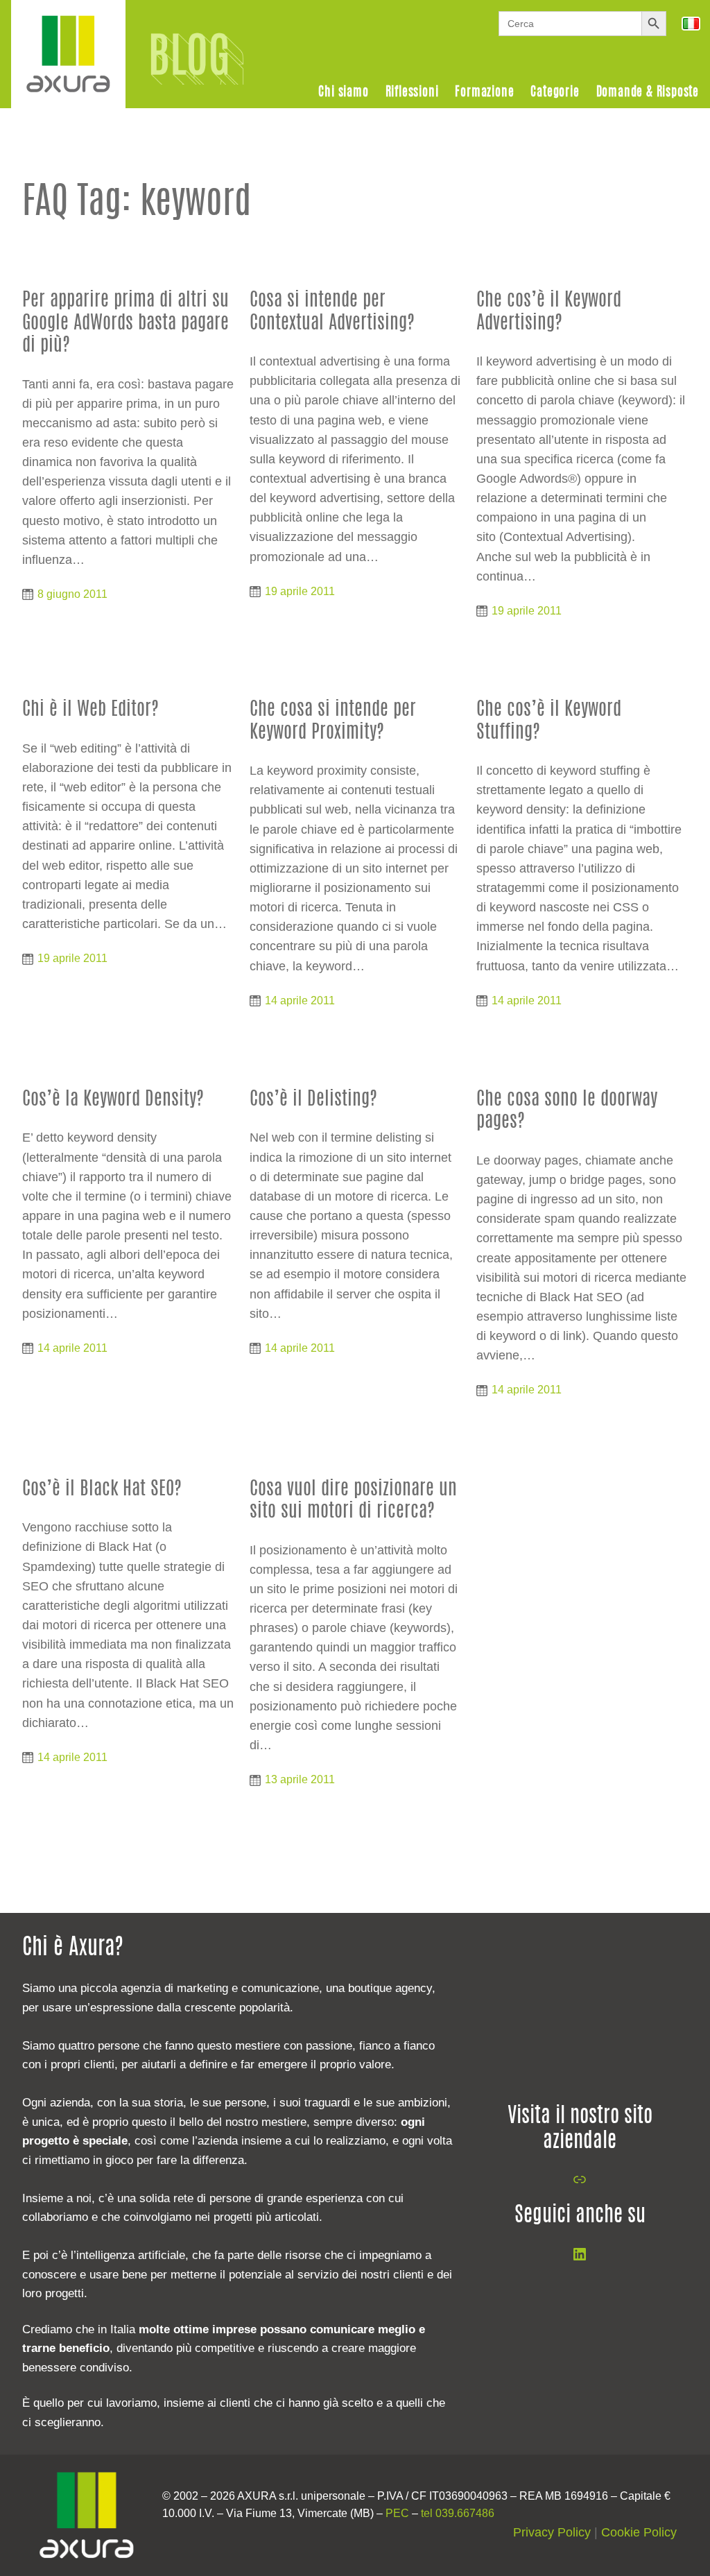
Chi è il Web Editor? (90, 710)
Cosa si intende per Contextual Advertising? (332, 312)
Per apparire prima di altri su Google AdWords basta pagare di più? (125, 323)
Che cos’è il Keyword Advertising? (549, 312)
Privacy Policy (552, 2532)
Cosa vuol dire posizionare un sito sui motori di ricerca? (353, 1501)
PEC (397, 2513)
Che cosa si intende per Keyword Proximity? (333, 721)
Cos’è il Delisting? (313, 1100)
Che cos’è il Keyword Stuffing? (549, 721)
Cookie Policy (639, 2532)
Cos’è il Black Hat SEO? (102, 1489)
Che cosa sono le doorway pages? (567, 1111)
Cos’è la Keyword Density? (113, 1100)
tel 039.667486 (458, 2513)
